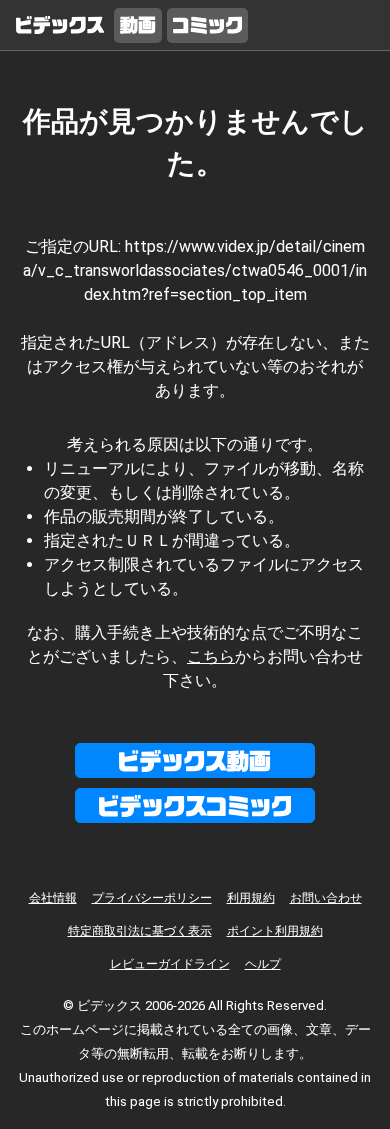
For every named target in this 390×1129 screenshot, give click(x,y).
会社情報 (53, 898)
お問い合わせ (326, 898)
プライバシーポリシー (152, 898)
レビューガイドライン (170, 964)
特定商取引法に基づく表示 (140, 931)
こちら (211, 656)
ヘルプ (263, 964)
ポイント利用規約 (275, 931)
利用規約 (251, 898)
